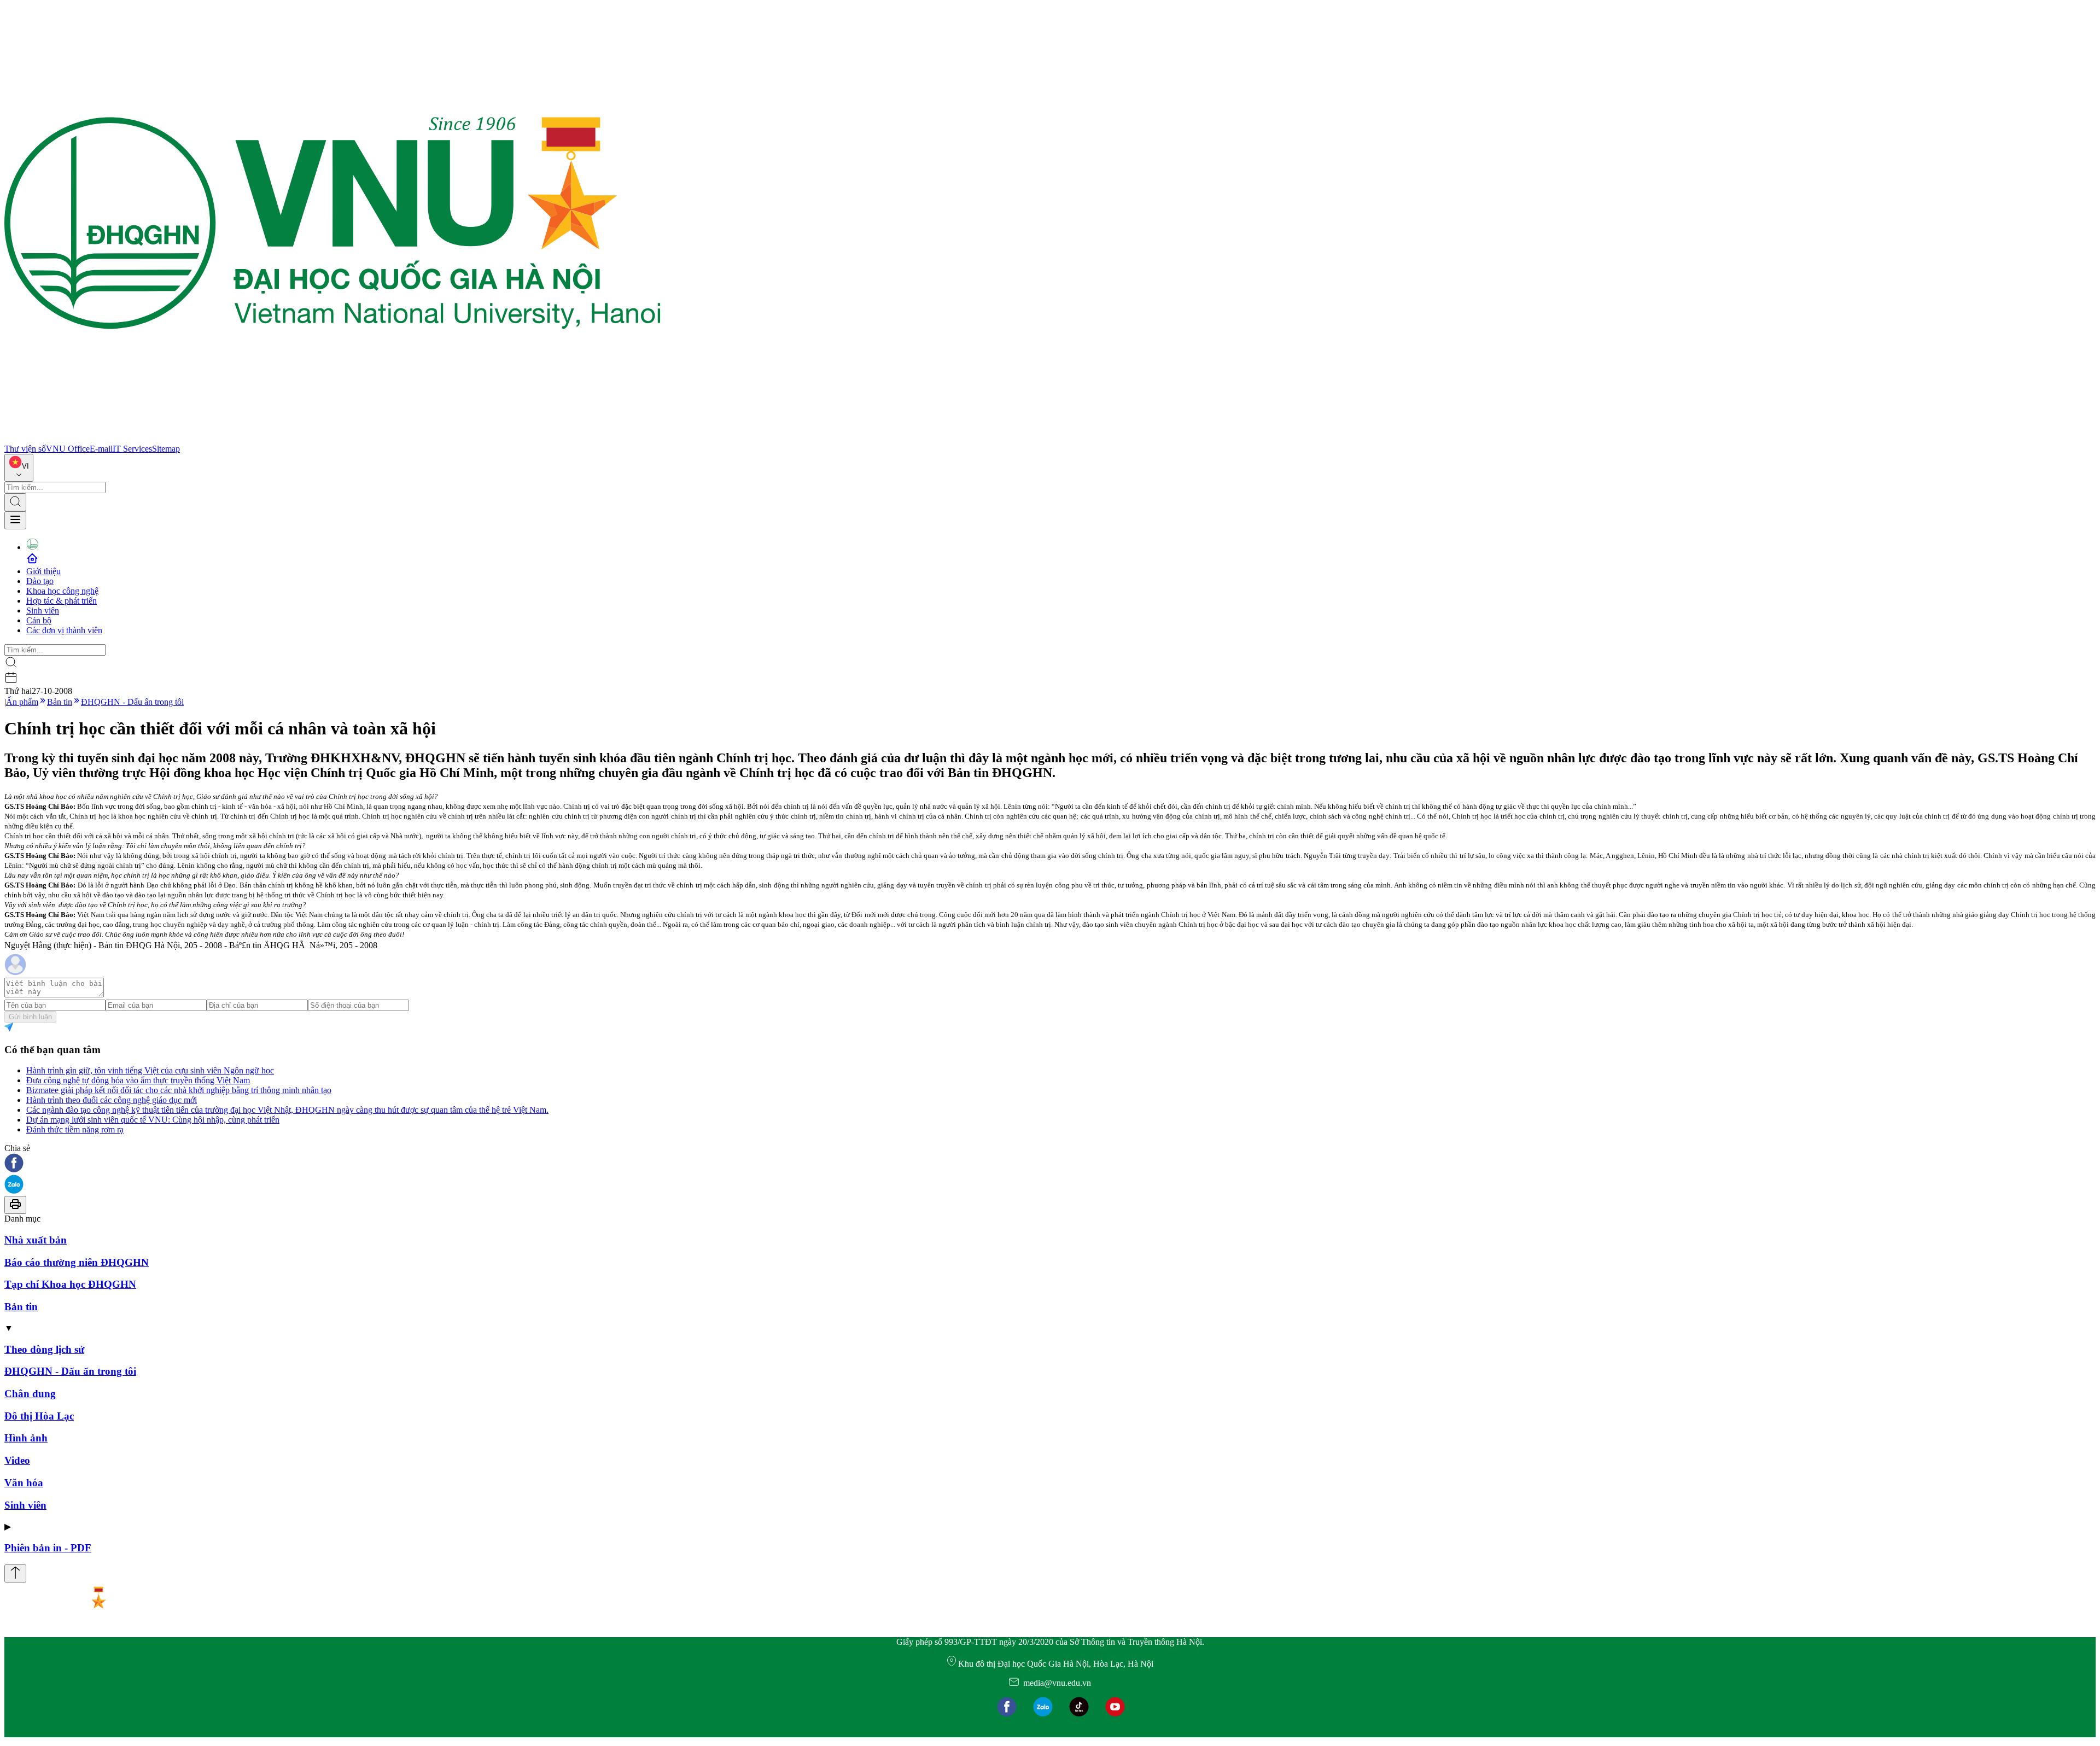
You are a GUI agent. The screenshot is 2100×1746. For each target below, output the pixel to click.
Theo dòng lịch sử (44, 1349)
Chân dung (30, 1394)
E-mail (101, 449)
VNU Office (68, 449)
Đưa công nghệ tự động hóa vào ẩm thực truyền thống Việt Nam (138, 1080)
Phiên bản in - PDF (48, 1548)
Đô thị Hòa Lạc (39, 1416)
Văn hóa (24, 1483)
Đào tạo (40, 581)
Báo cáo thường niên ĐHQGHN (77, 1262)
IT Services (132, 449)
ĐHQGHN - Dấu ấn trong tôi (132, 702)
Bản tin (60, 702)
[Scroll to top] (15, 1573)
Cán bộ (39, 620)
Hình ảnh (26, 1438)
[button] (1050, 1164)
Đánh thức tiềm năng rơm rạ (75, 1129)
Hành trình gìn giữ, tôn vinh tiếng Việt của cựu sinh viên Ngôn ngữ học (150, 1070)
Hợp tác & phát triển (62, 601)
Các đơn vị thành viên (64, 630)
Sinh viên (43, 611)
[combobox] (19, 468)
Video (17, 1460)
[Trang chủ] (332, 439)
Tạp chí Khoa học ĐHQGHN (70, 1284)
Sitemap (166, 449)
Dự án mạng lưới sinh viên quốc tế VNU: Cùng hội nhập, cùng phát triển (153, 1120)
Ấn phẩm (22, 702)
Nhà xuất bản (36, 1240)
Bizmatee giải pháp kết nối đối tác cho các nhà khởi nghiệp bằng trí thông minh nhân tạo (179, 1090)
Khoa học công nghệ (62, 591)
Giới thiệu (43, 571)
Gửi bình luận (30, 1017)
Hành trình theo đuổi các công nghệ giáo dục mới (112, 1100)
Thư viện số (25, 449)
